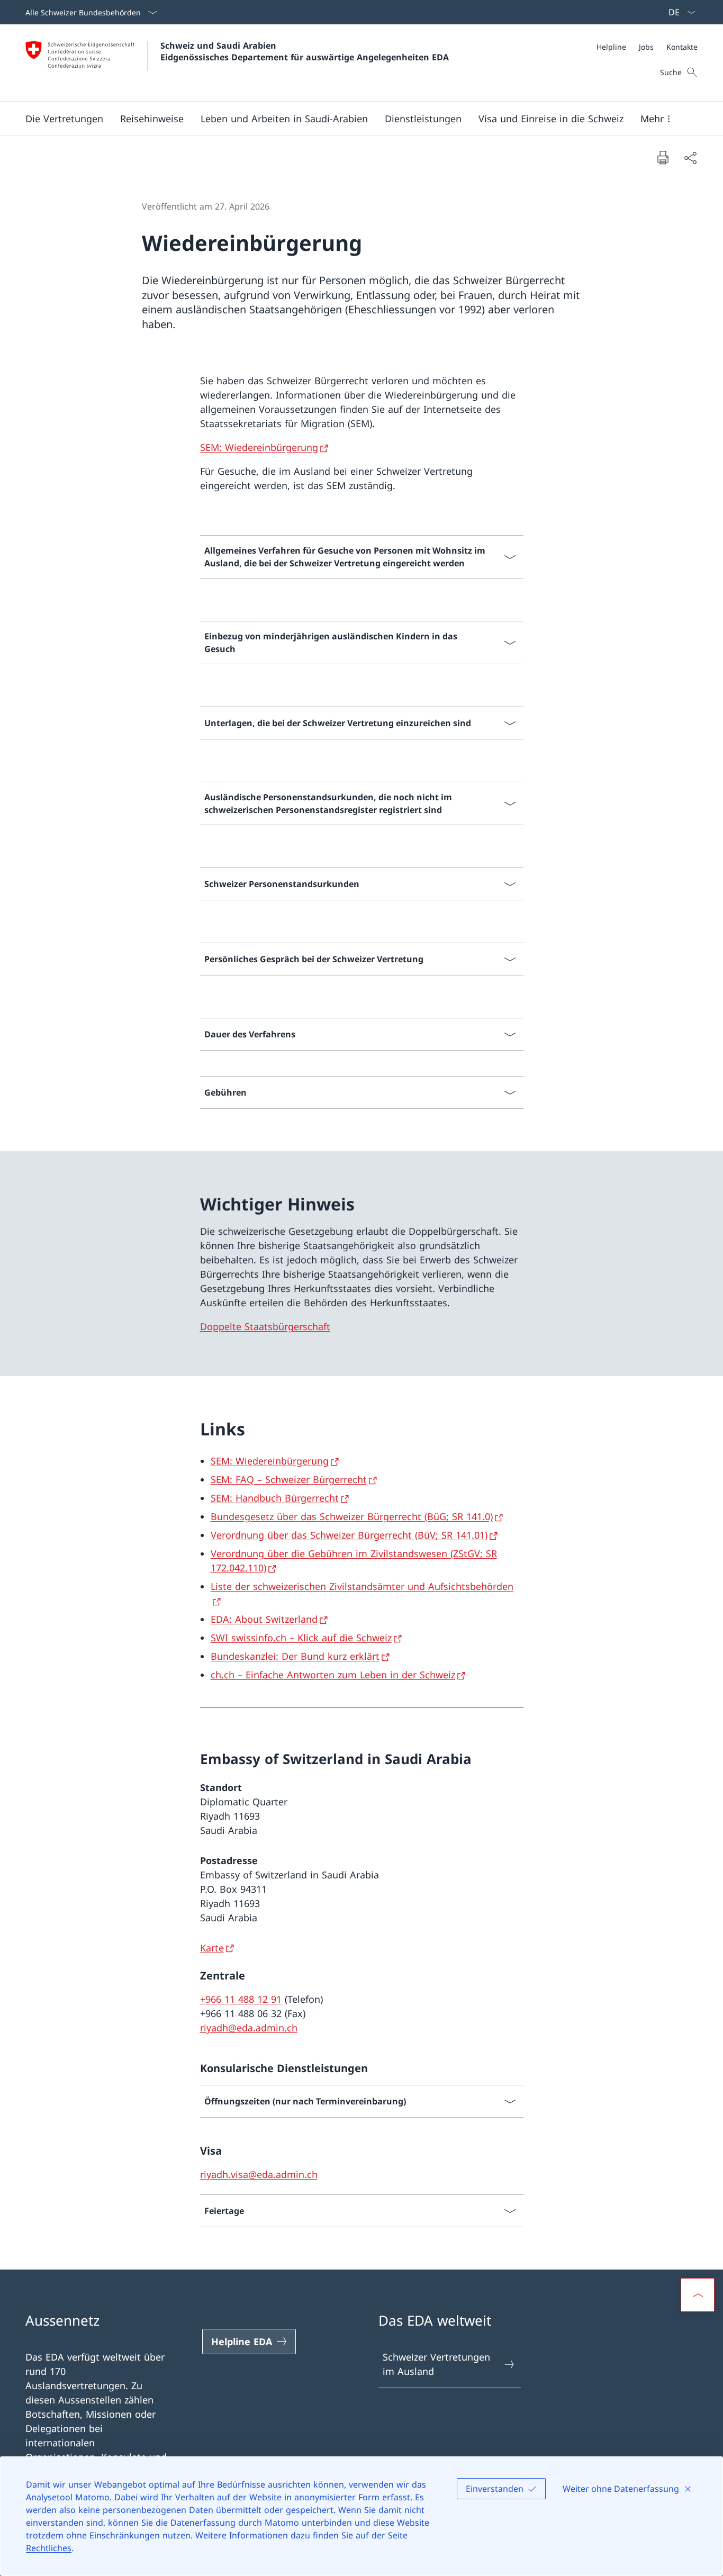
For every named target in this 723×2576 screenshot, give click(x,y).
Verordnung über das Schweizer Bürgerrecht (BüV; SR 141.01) (349, 1535)
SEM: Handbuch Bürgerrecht (275, 1498)
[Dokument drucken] (663, 157)
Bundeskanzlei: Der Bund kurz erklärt (295, 1656)
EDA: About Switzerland (264, 1619)
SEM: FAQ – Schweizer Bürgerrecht (289, 1479)
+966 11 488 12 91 (241, 1999)
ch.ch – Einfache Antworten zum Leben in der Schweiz (333, 1675)
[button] (64, 119)
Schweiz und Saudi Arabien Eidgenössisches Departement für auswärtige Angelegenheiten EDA (305, 51)
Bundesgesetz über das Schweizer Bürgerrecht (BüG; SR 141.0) (352, 1516)
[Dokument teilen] (690, 157)
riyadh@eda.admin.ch (249, 2028)
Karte (212, 1948)
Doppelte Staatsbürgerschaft (265, 1326)
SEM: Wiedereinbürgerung (259, 447)
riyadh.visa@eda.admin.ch (259, 2174)
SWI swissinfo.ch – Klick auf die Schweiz (301, 1638)
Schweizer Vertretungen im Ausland (436, 2364)
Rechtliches (49, 2548)
